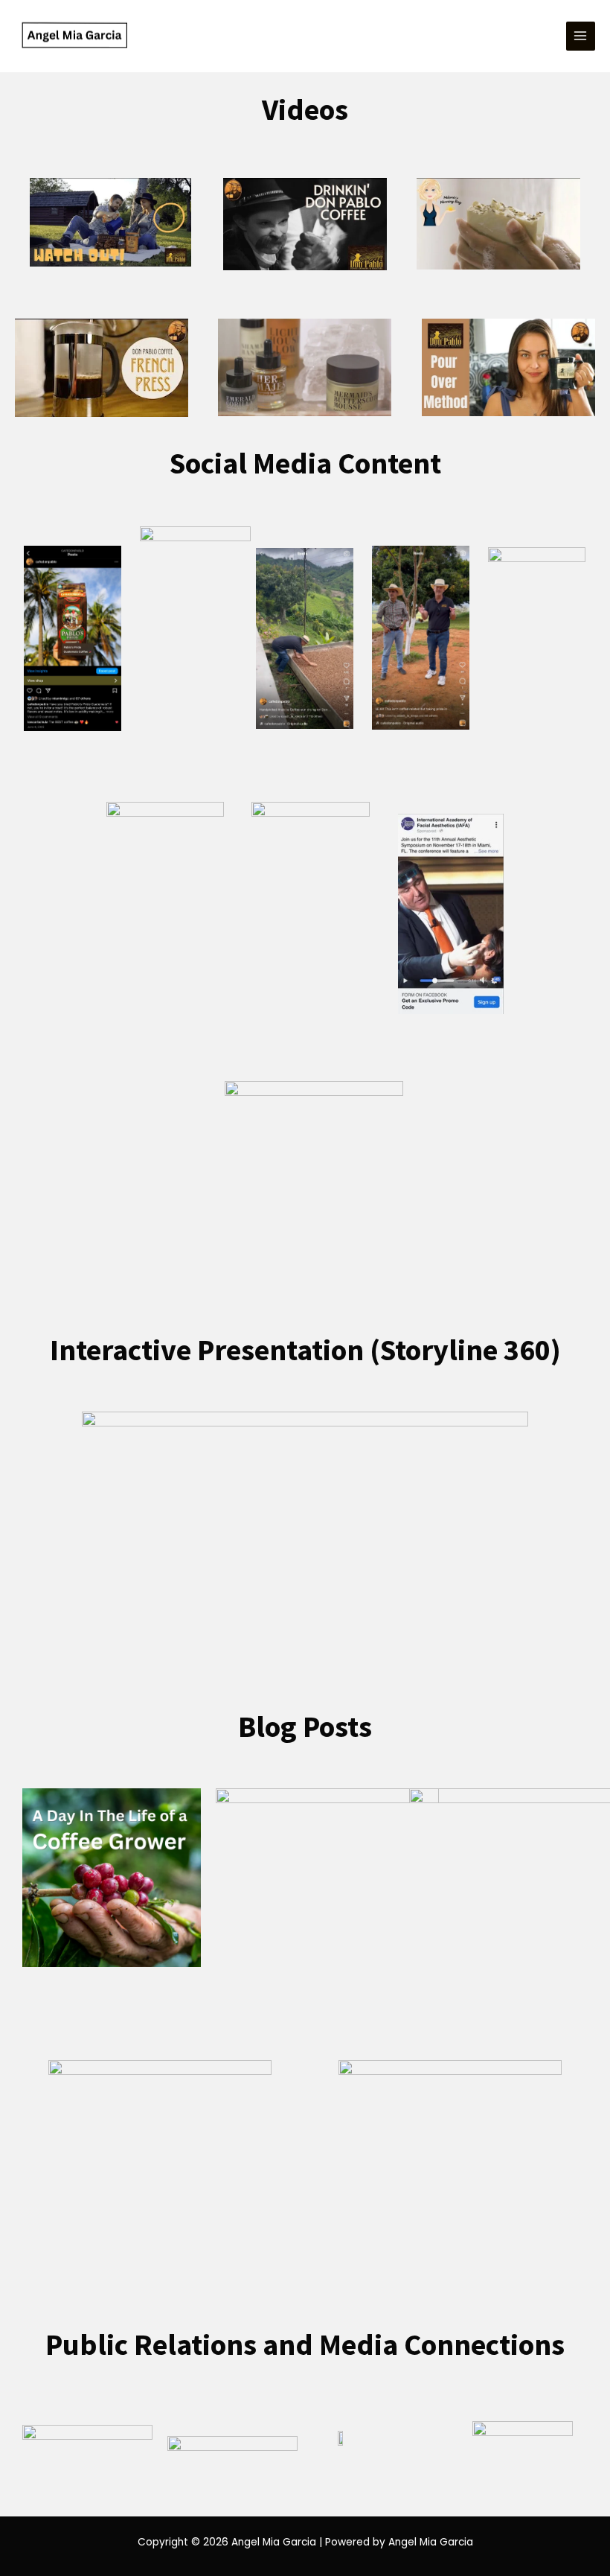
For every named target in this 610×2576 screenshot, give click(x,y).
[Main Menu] (581, 36)
